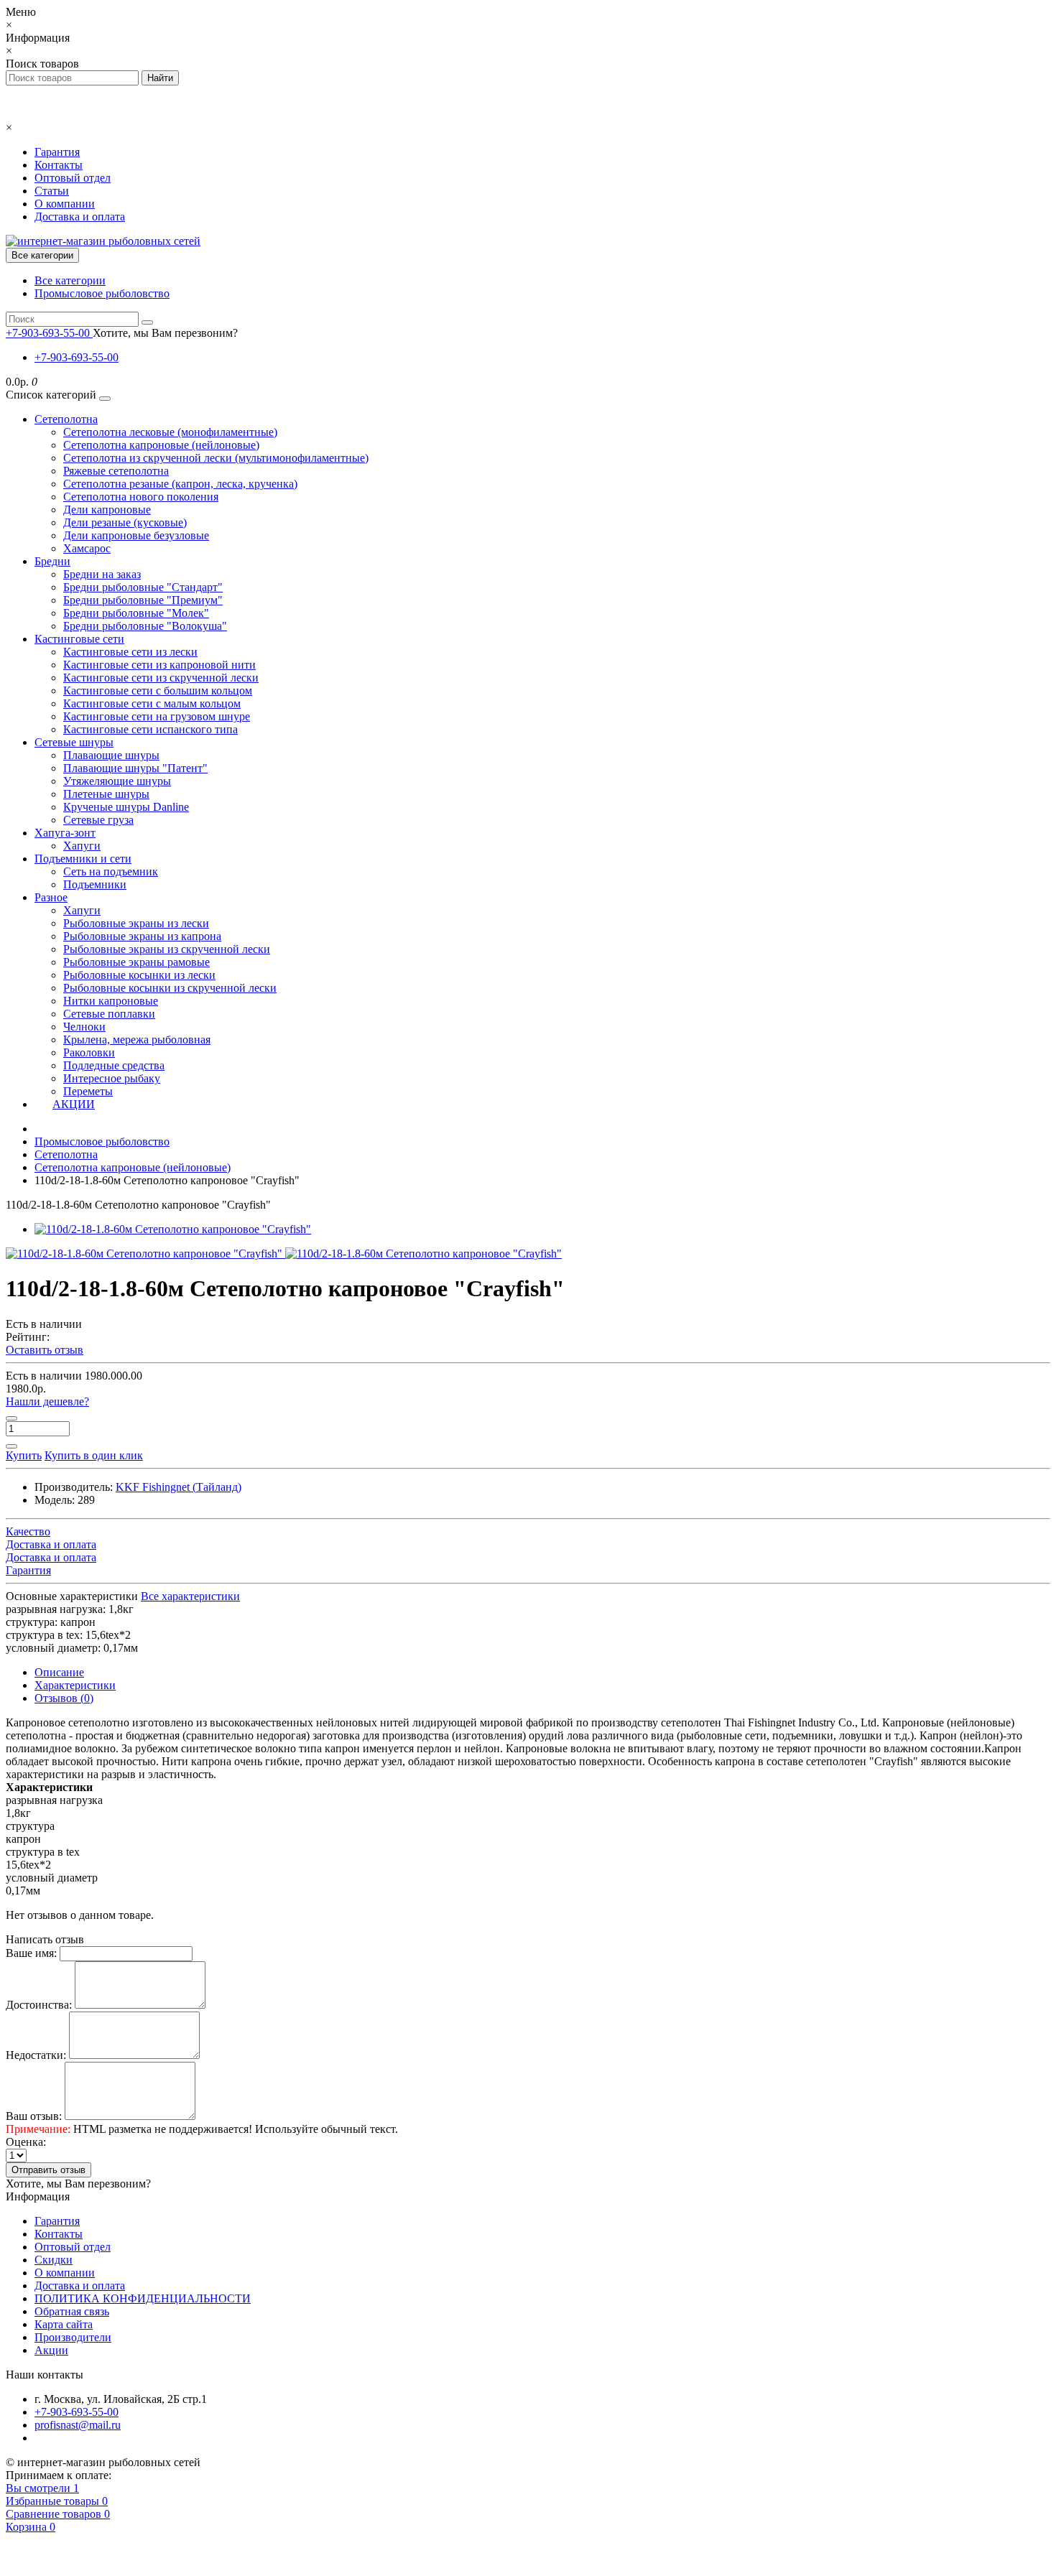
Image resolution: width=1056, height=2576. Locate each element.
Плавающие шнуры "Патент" (135, 768)
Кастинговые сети (79, 639)
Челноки (84, 1027)
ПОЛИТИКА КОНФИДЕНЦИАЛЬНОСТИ (143, 2298)
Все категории (70, 280)
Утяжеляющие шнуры (117, 781)
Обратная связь (72, 2311)
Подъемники (95, 884)
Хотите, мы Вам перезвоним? (165, 333)
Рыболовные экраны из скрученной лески (167, 949)
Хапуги (82, 846)
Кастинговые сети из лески (130, 652)
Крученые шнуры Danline (126, 807)
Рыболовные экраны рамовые (136, 962)
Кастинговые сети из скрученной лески (161, 678)
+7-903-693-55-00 (77, 357)
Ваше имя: (31, 1953)
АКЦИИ (74, 1104)
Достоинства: (39, 2005)
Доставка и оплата (80, 217)
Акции (51, 2350)
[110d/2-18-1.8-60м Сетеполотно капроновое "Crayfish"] (173, 1229)
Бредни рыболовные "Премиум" (143, 600)
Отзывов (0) (64, 1698)
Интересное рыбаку (112, 1078)
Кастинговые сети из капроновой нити (159, 665)
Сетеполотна (66, 419)
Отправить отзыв (48, 2170)
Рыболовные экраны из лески (136, 923)
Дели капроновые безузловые (136, 535)
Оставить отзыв (45, 1350)
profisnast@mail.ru (78, 2425)
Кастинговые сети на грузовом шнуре (157, 716)
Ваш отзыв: (34, 2116)
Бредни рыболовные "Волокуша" (145, 626)
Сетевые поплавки (109, 1014)
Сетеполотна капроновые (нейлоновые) (161, 445)
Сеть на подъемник (111, 871)
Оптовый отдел (73, 178)
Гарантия (57, 152)
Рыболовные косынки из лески (139, 975)
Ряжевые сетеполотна (116, 471)
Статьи (52, 191)
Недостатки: (36, 2055)
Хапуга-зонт (65, 833)
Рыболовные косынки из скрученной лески (170, 988)
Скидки (54, 2260)
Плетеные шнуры (106, 794)
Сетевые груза (98, 820)
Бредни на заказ (102, 574)
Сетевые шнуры (74, 742)
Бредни (52, 561)
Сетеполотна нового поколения (141, 497)
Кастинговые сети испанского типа (150, 729)
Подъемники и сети (83, 859)
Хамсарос (87, 548)
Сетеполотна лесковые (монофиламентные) (170, 432)
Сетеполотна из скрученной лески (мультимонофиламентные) (216, 458)
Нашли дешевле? (47, 1401)
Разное (51, 897)
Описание (59, 1672)
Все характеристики (190, 1596)
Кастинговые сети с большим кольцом (158, 691)
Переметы (88, 1091)
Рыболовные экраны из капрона (142, 936)
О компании (65, 204)
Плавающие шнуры (111, 755)
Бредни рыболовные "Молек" (136, 613)
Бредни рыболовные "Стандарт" (143, 587)
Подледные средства (114, 1065)
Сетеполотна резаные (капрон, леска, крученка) (180, 484)
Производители (73, 2337)
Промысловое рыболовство (102, 293)
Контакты (59, 165)
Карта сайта (64, 2324)
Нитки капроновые (111, 1001)
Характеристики (75, 1685)
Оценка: (26, 2142)
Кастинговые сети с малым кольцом (152, 703)
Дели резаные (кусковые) (125, 522)
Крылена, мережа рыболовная (137, 1040)
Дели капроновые (107, 510)
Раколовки (89, 1052)
